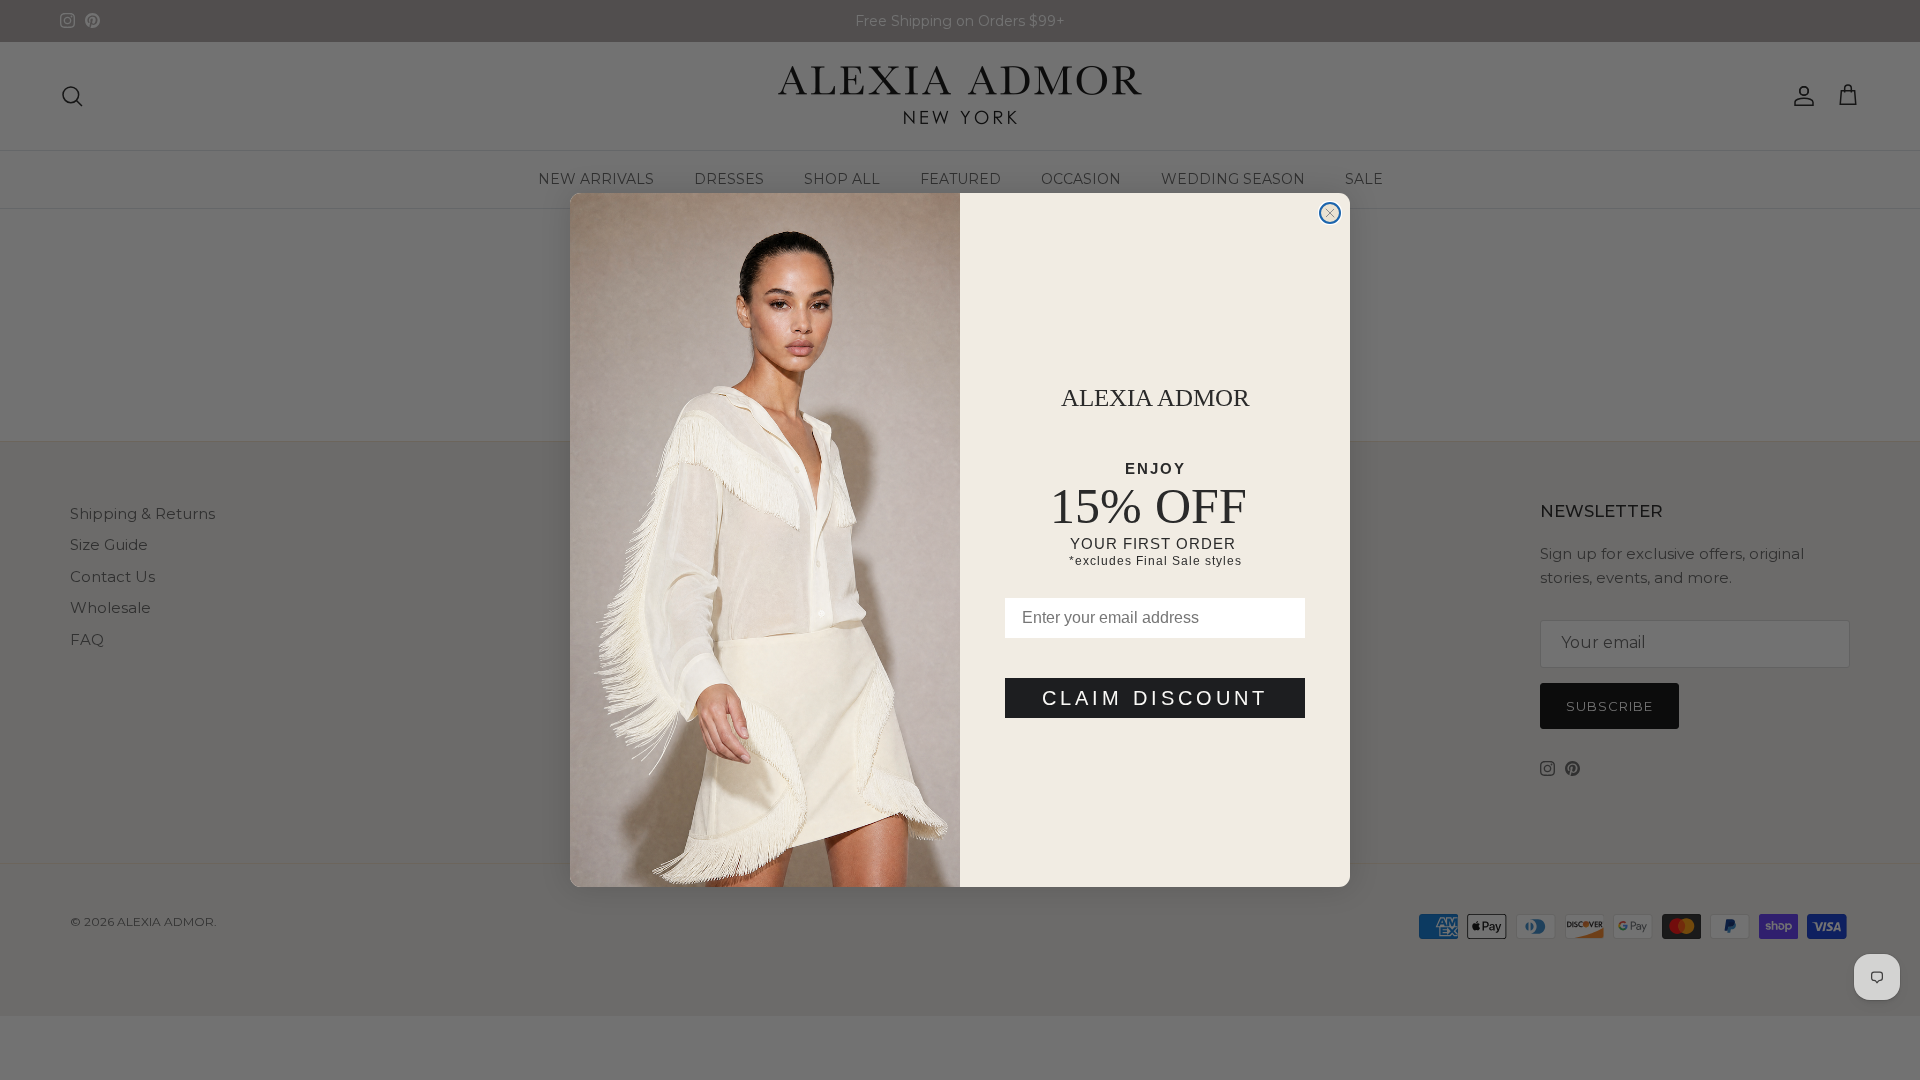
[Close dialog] (1330, 213)
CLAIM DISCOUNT (1155, 698)
